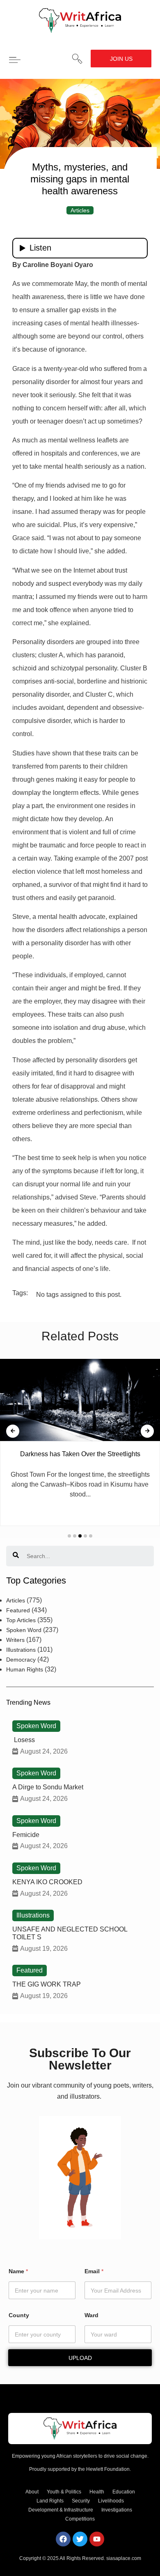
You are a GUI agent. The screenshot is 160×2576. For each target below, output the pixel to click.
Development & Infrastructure (61, 2510)
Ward (91, 2315)
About (32, 2492)
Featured (18, 1610)
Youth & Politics (64, 2492)
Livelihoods (111, 2501)
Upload (80, 2358)
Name (18, 2271)
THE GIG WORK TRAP (47, 1984)
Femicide (26, 1835)
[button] (77, 59)
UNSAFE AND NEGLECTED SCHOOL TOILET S (70, 1933)
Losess (24, 1740)
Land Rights (50, 2501)
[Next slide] (147, 1431)
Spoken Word (24, 1630)
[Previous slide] (13, 1431)
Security (81, 2501)
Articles (80, 210)
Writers (15, 1640)
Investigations (117, 2510)
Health (97, 2492)
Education (124, 2492)
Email (94, 2271)
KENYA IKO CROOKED (47, 1882)
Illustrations (21, 1650)
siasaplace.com (124, 2558)
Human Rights (25, 1669)
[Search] (16, 1556)
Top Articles (21, 1620)
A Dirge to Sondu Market (48, 1787)
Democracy (21, 1660)
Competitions (80, 2519)
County (19, 2315)
